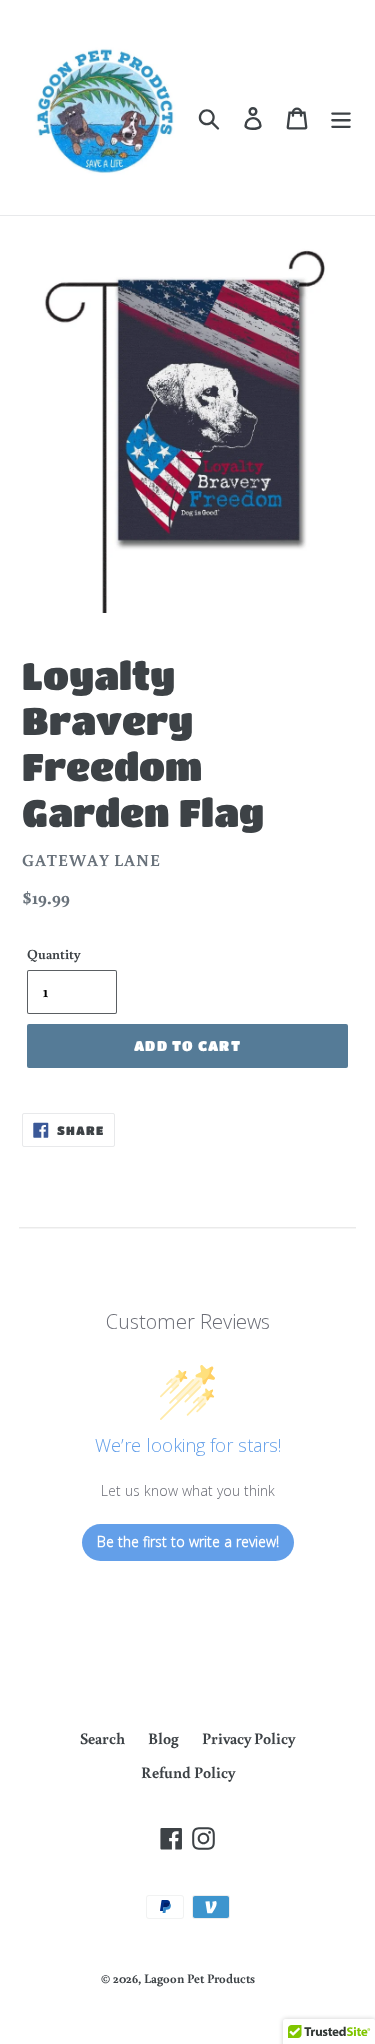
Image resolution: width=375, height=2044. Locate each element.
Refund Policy (188, 1772)
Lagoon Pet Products (199, 1978)
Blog (163, 1738)
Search (102, 1738)
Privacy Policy (248, 1738)
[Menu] (341, 118)
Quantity (54, 954)
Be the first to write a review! (188, 1541)
